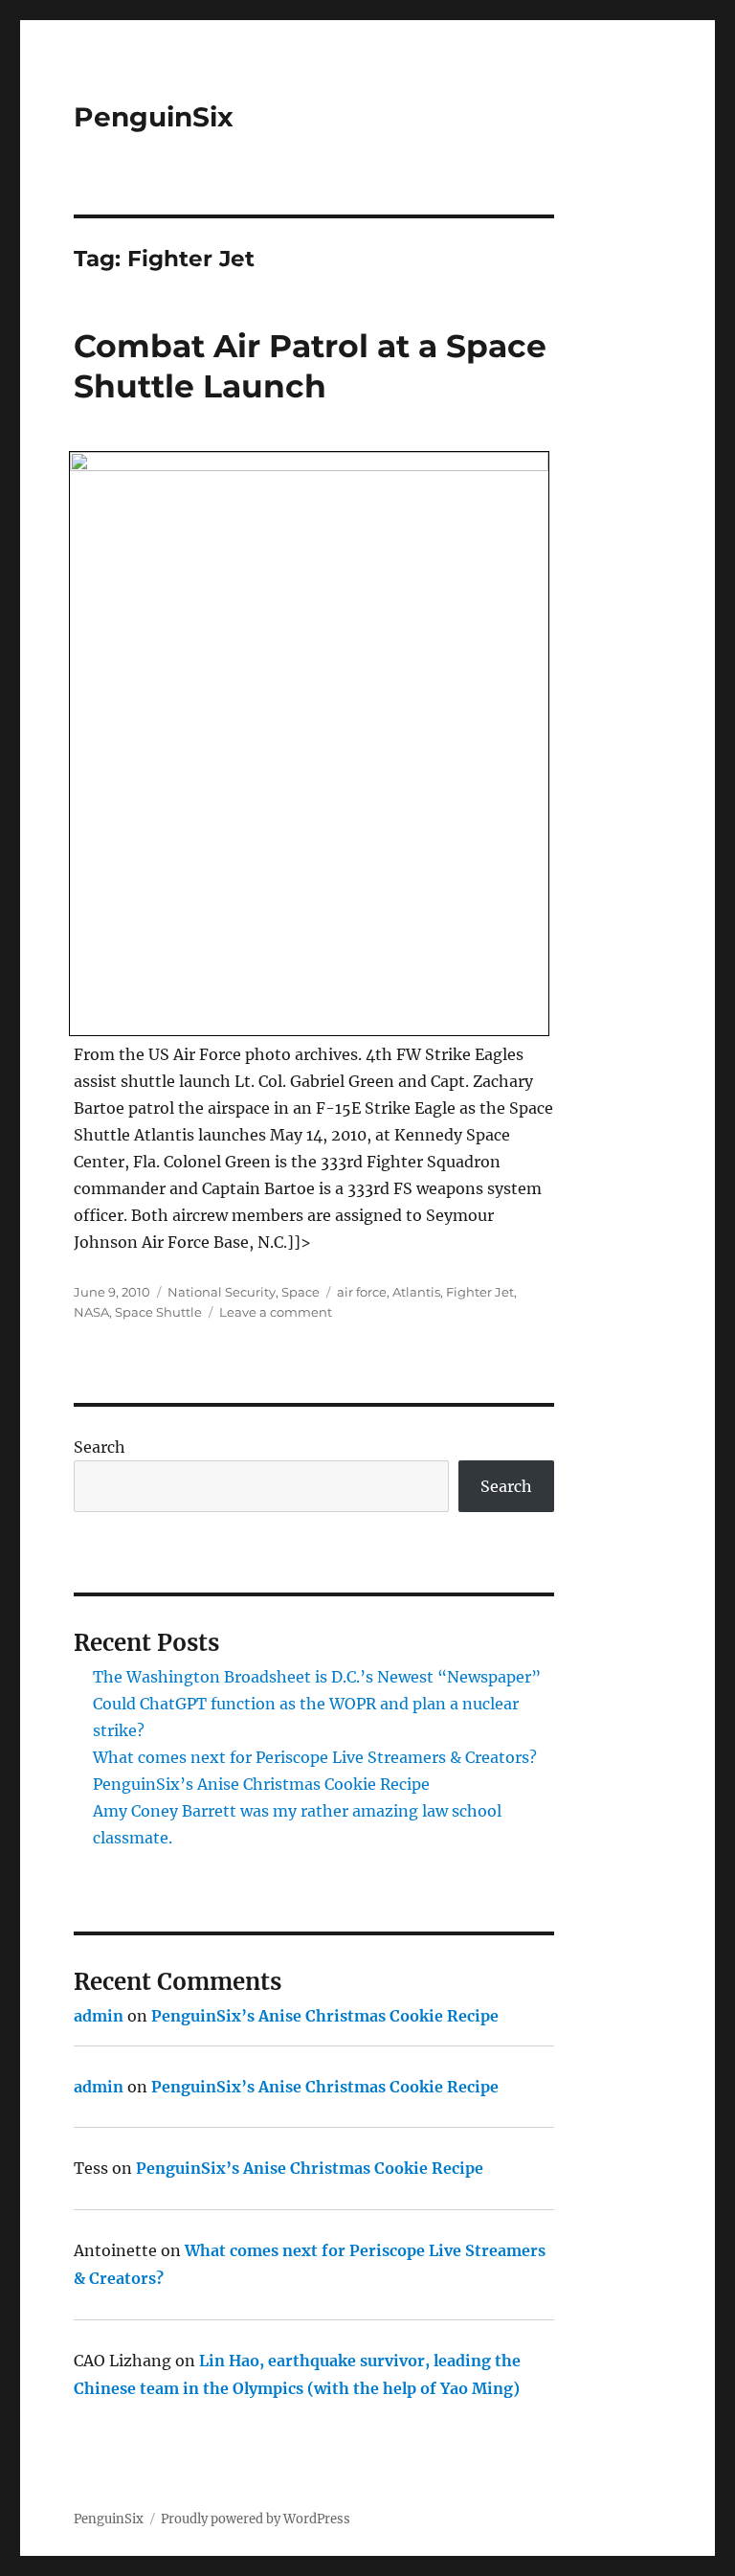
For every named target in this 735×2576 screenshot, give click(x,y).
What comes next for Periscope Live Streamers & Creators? (315, 1757)
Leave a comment (276, 1312)
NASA (91, 1312)
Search (100, 1447)
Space (301, 1292)
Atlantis (416, 1292)
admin (99, 2016)
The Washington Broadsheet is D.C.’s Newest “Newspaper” (317, 1677)
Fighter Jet (480, 1292)
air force (362, 1292)
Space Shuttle (158, 1312)
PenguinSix (154, 117)
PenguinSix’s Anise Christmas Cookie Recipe (261, 1784)
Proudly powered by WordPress (256, 2519)
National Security (222, 1292)
